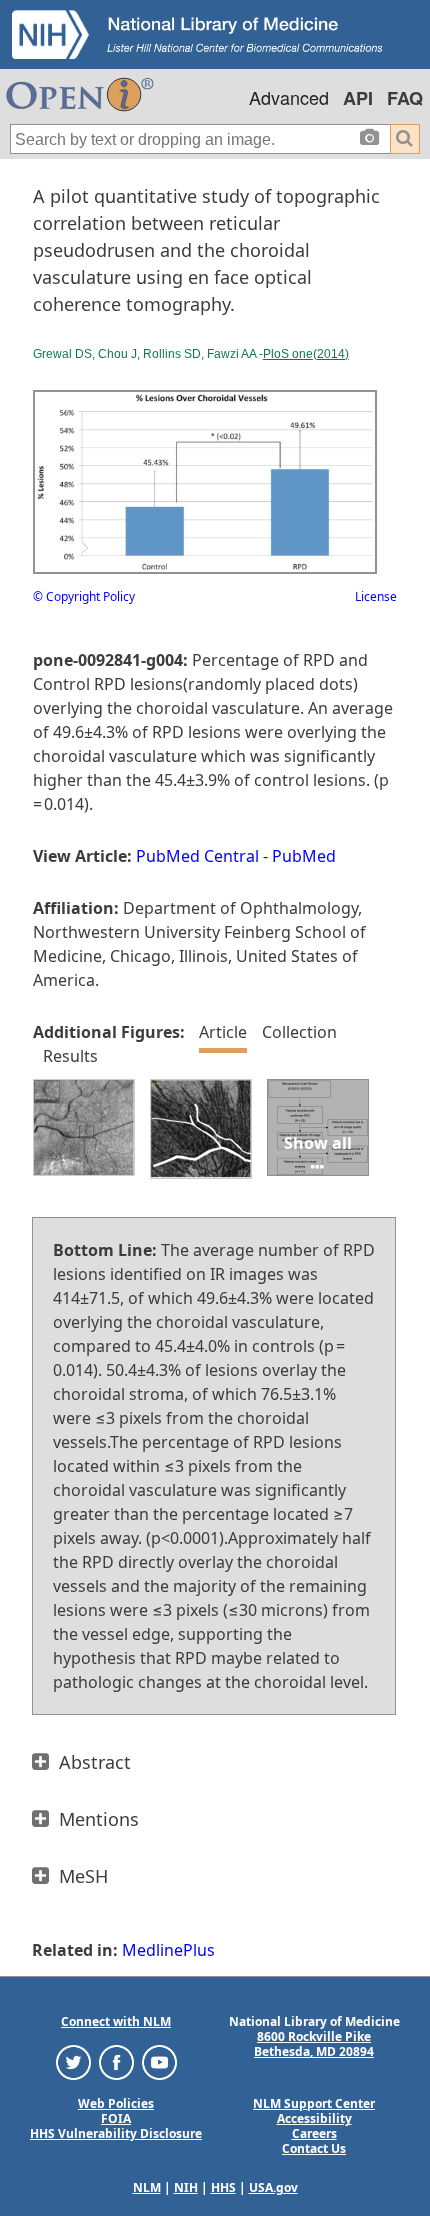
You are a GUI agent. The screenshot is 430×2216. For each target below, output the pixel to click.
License (376, 596)
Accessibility (314, 2118)
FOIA (116, 2118)
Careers (314, 2133)
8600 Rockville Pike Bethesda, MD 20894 (314, 2044)
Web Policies (116, 2103)
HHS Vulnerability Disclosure (116, 2133)
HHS (223, 2187)
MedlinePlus (168, 1950)
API (358, 98)
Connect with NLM (116, 2021)
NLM (147, 2187)
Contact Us (314, 2148)
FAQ (405, 98)
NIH (186, 2187)
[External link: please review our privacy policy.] (73, 2061)
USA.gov (273, 2187)
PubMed (304, 856)
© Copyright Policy (84, 596)
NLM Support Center (314, 2103)
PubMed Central (197, 856)
